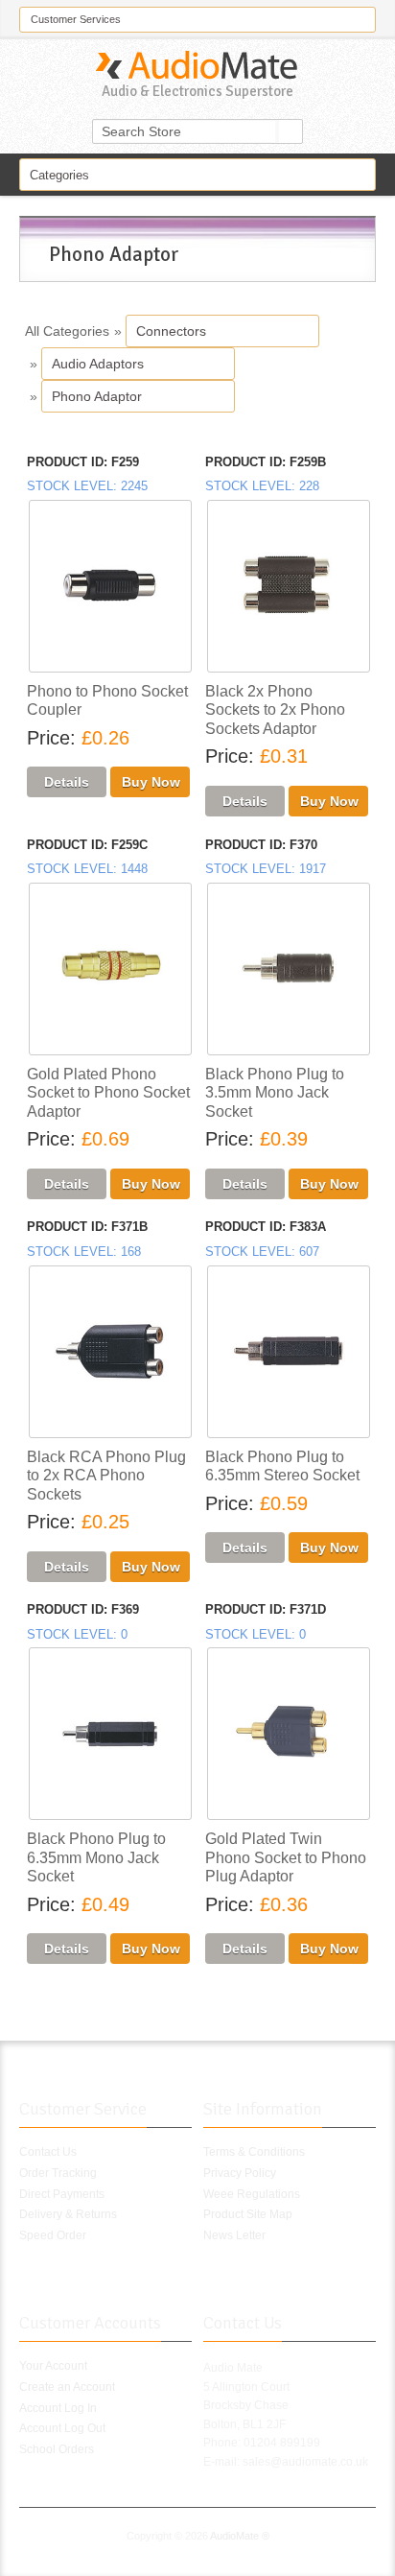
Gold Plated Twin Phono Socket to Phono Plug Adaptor (286, 1857)
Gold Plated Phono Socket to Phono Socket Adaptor (108, 1093)
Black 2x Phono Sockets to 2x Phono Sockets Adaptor (275, 710)
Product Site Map (248, 2214)
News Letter (234, 2235)
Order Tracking (58, 2173)
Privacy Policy (240, 2173)
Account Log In (58, 2408)
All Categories (67, 331)
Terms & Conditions (254, 2152)
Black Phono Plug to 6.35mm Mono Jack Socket (96, 1857)
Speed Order (53, 2235)
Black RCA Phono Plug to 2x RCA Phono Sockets (106, 1476)
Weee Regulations (252, 2194)
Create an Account (67, 2387)
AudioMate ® (240, 2536)
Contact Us (48, 2152)
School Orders (57, 2449)
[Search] (290, 131)
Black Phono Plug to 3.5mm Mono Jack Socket (275, 1093)
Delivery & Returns (68, 2214)
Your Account (53, 2366)
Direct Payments (62, 2194)
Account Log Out (62, 2428)
